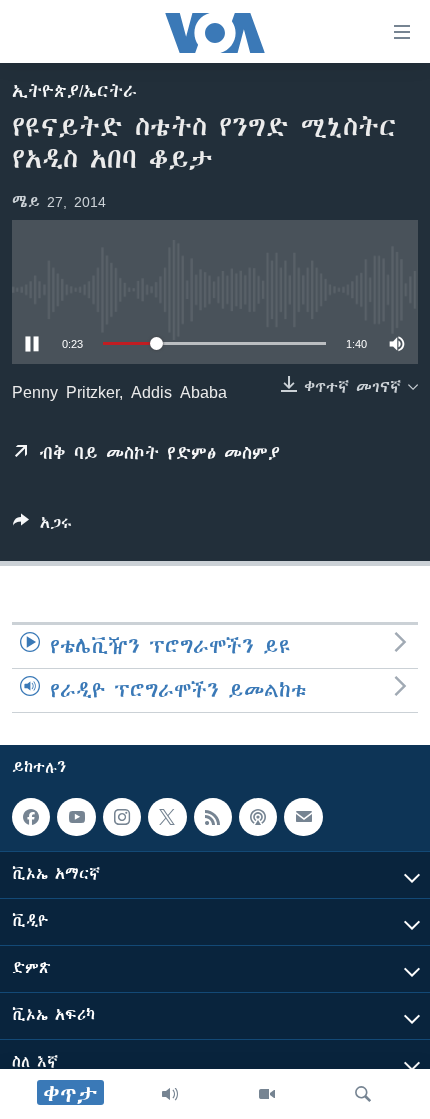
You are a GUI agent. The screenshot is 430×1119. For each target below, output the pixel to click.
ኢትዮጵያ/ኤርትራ (74, 91)
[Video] (267, 1094)
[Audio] (170, 1094)
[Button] (42, 526)
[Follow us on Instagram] (122, 817)
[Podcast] (258, 817)
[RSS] (213, 817)
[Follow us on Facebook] (31, 817)
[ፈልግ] (363, 1094)
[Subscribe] (303, 817)
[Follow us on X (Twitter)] (167, 817)
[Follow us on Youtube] (76, 817)
